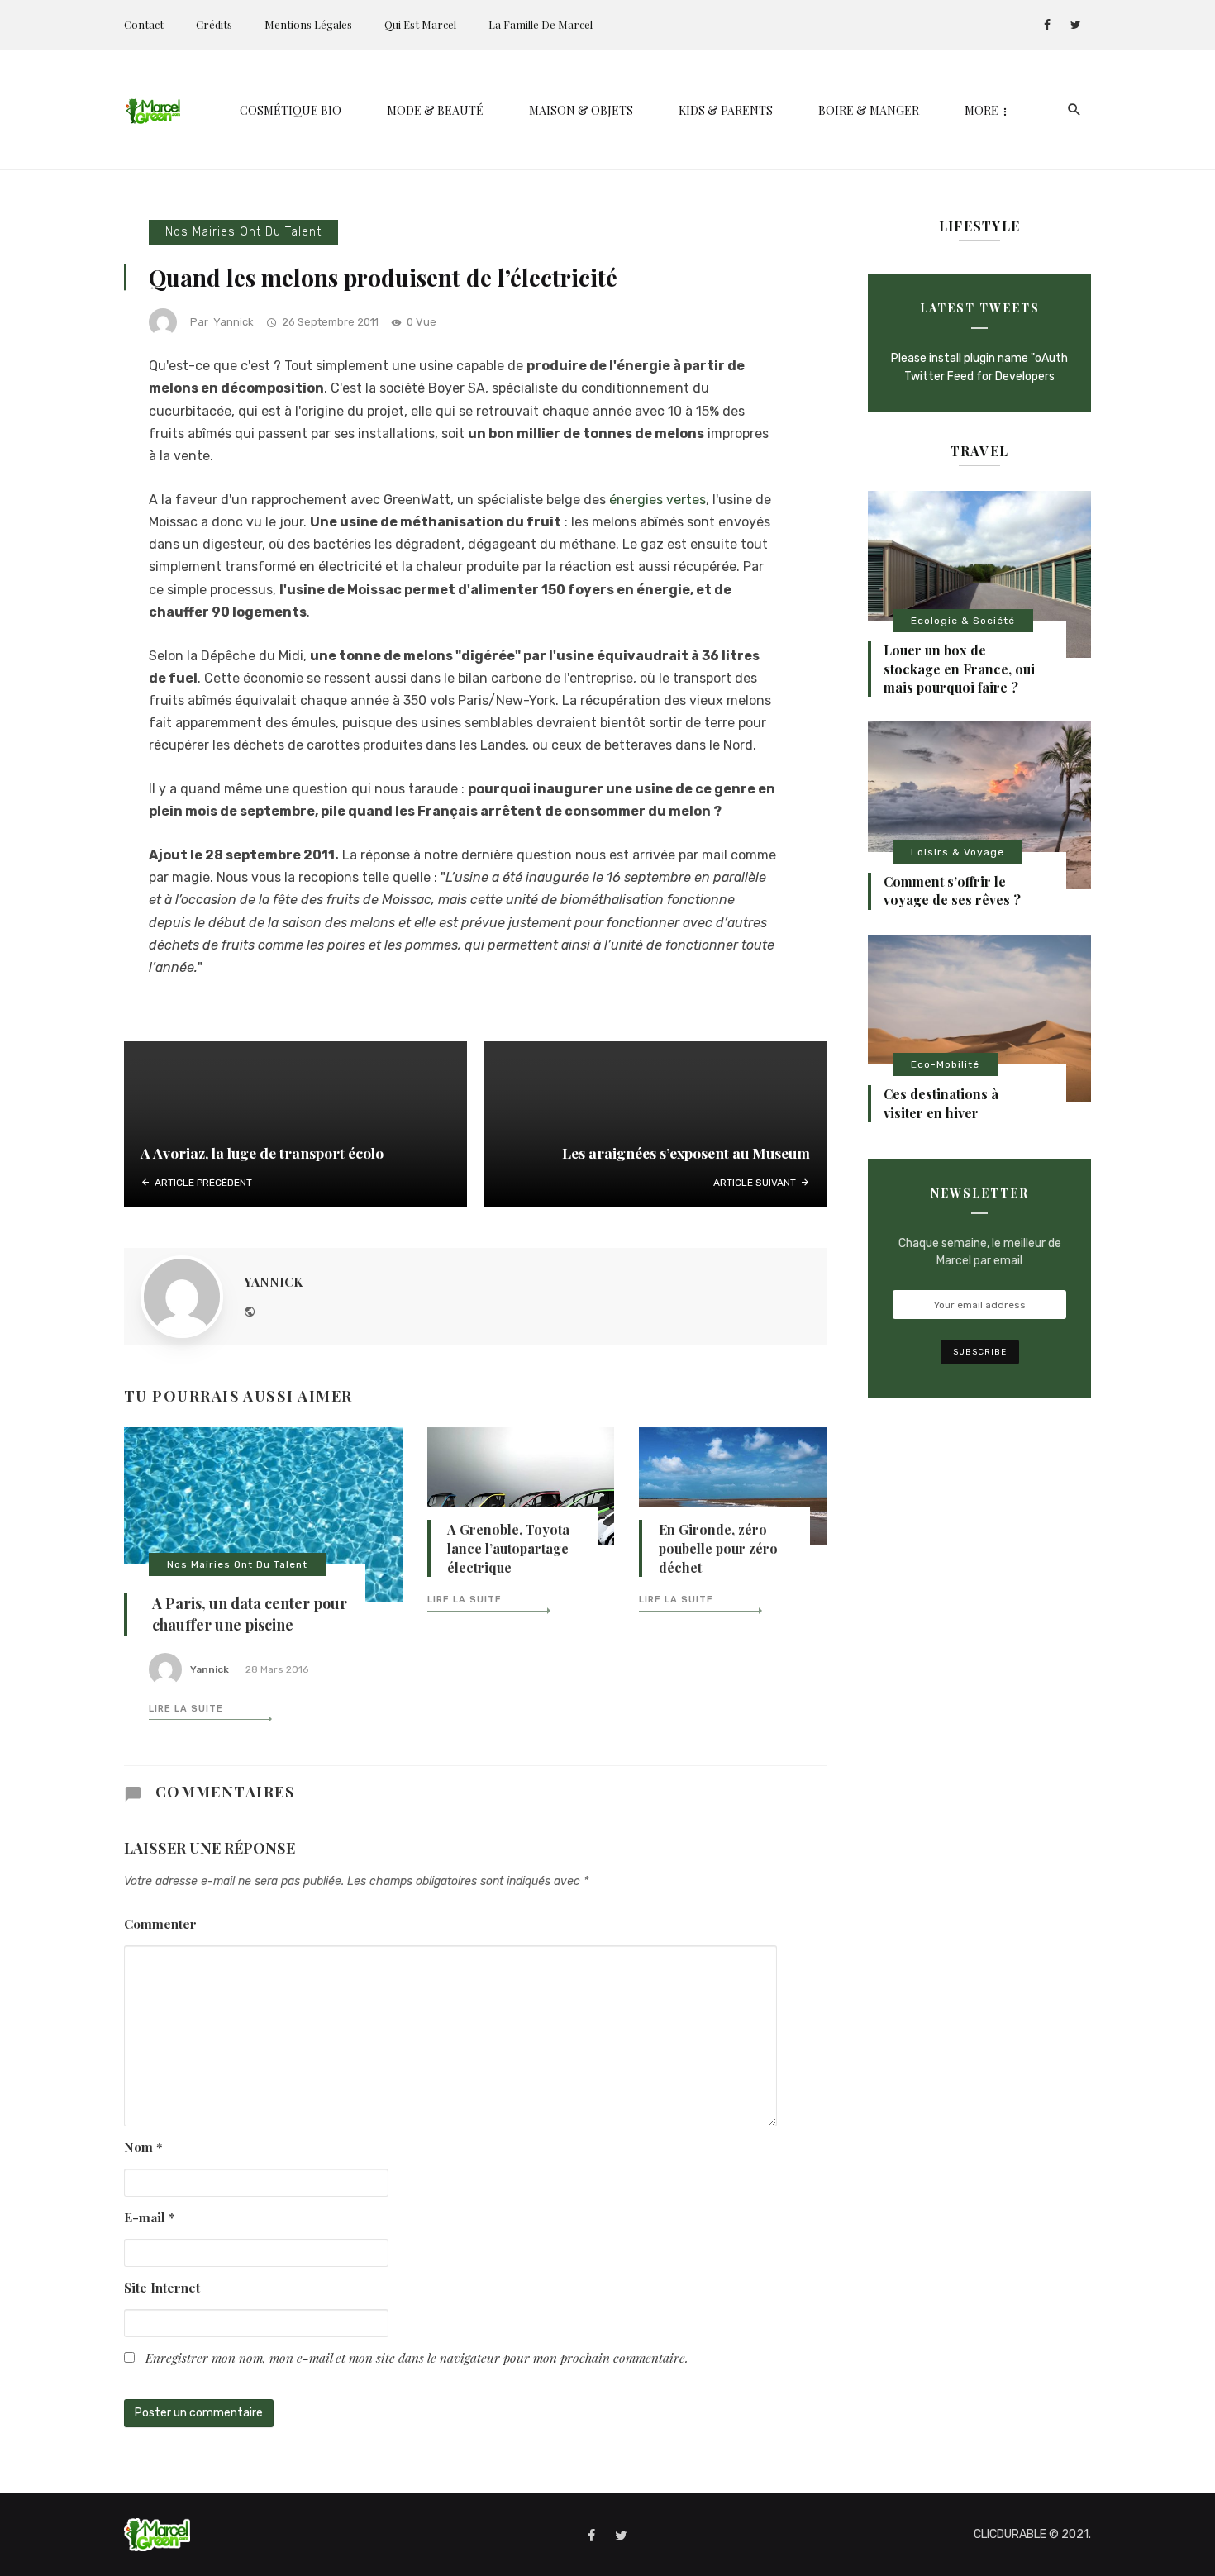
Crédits (214, 24)
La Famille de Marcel (541, 24)
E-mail (150, 2217)
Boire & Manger (869, 110)
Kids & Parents (726, 110)
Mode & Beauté (435, 110)
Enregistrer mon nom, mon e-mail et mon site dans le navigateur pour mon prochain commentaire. (417, 2357)
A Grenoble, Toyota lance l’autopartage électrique (508, 1548)
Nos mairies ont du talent (243, 232)
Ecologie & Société (963, 621)
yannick (233, 322)
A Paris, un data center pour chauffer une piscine (250, 1614)
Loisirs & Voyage (958, 852)
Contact (144, 24)
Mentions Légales (308, 24)
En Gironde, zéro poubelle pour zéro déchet (718, 1548)
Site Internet (162, 2287)
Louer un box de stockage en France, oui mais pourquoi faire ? (959, 669)
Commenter (160, 1924)
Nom (143, 2147)
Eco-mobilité (945, 1064)
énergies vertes (658, 500)
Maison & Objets (581, 110)
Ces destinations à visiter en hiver (941, 1103)
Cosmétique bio (291, 110)
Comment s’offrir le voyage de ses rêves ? (952, 890)
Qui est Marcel (420, 24)
